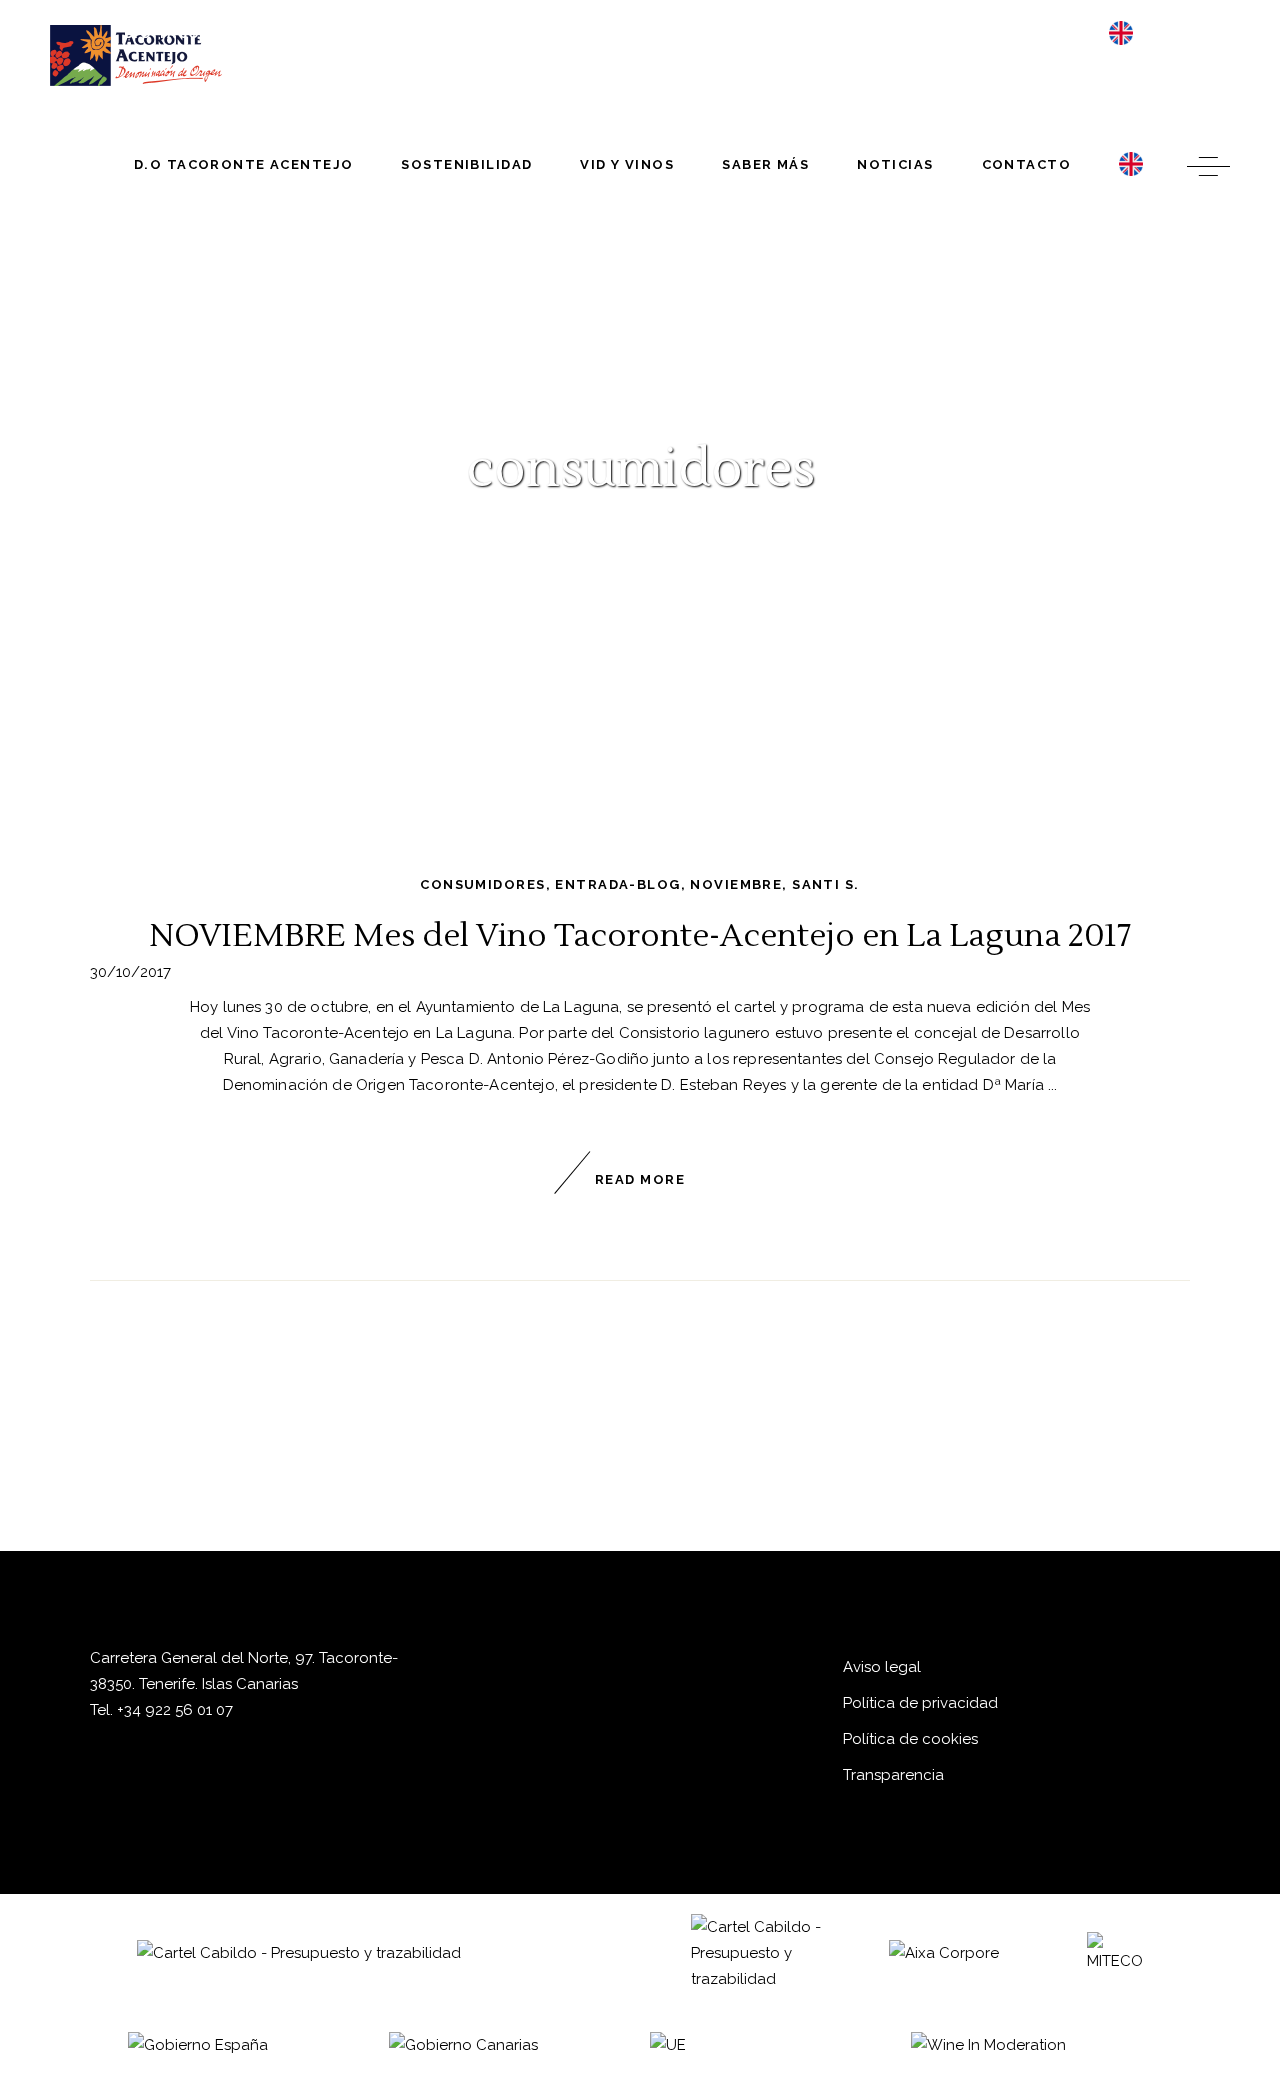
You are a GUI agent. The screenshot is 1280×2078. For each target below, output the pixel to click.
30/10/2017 (130, 972)
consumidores (482, 884)
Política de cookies (910, 1739)
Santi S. (825, 884)
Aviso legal (882, 1667)
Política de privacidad (920, 1703)
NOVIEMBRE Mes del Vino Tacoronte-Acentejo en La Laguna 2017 (640, 935)
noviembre (736, 884)
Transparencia (893, 1775)
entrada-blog (617, 884)
